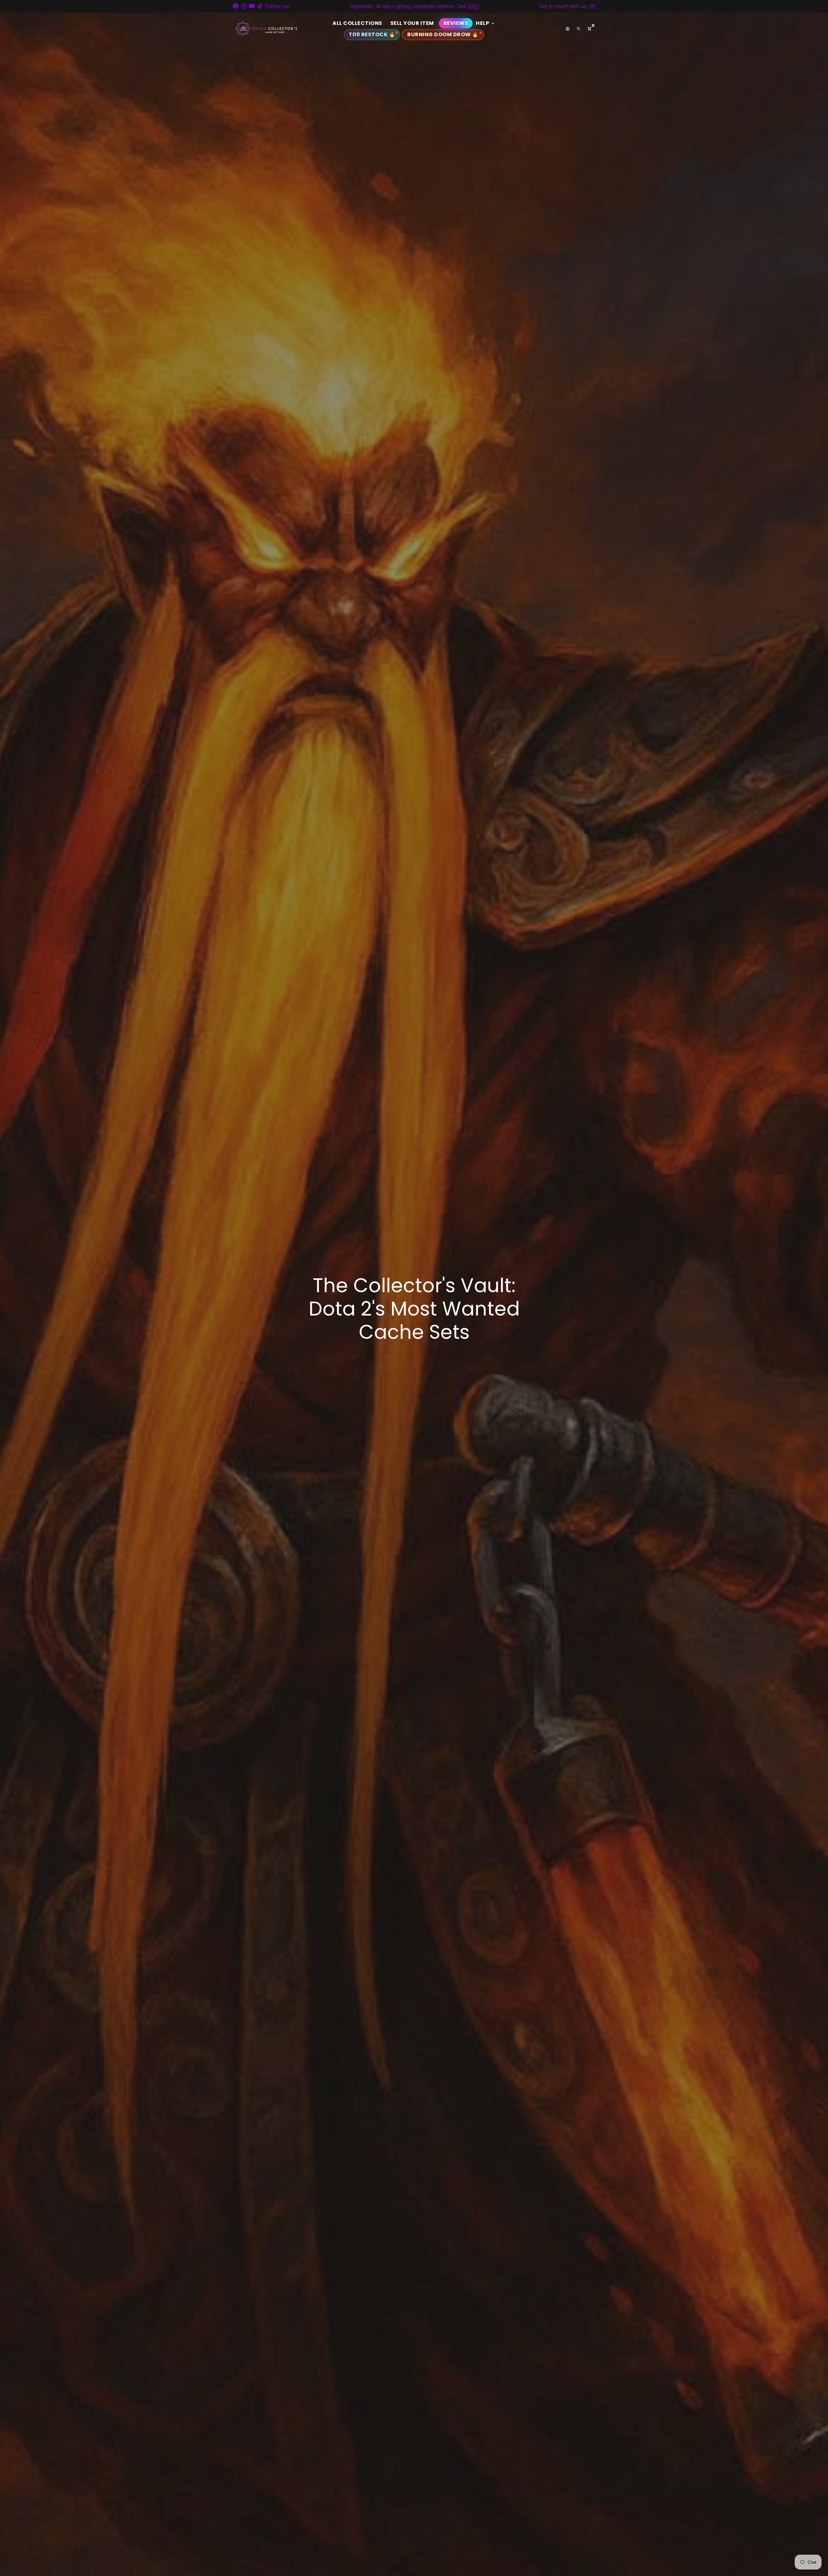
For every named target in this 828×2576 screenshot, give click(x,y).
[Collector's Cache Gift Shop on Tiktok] (260, 6)
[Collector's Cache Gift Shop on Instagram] (244, 6)
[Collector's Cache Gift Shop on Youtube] (252, 6)
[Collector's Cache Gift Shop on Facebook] (236, 6)
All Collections (357, 23)
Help (486, 23)
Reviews (456, 23)
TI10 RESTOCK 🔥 (372, 34)
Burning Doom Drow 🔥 (443, 34)
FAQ (473, 6)
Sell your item (412, 23)
